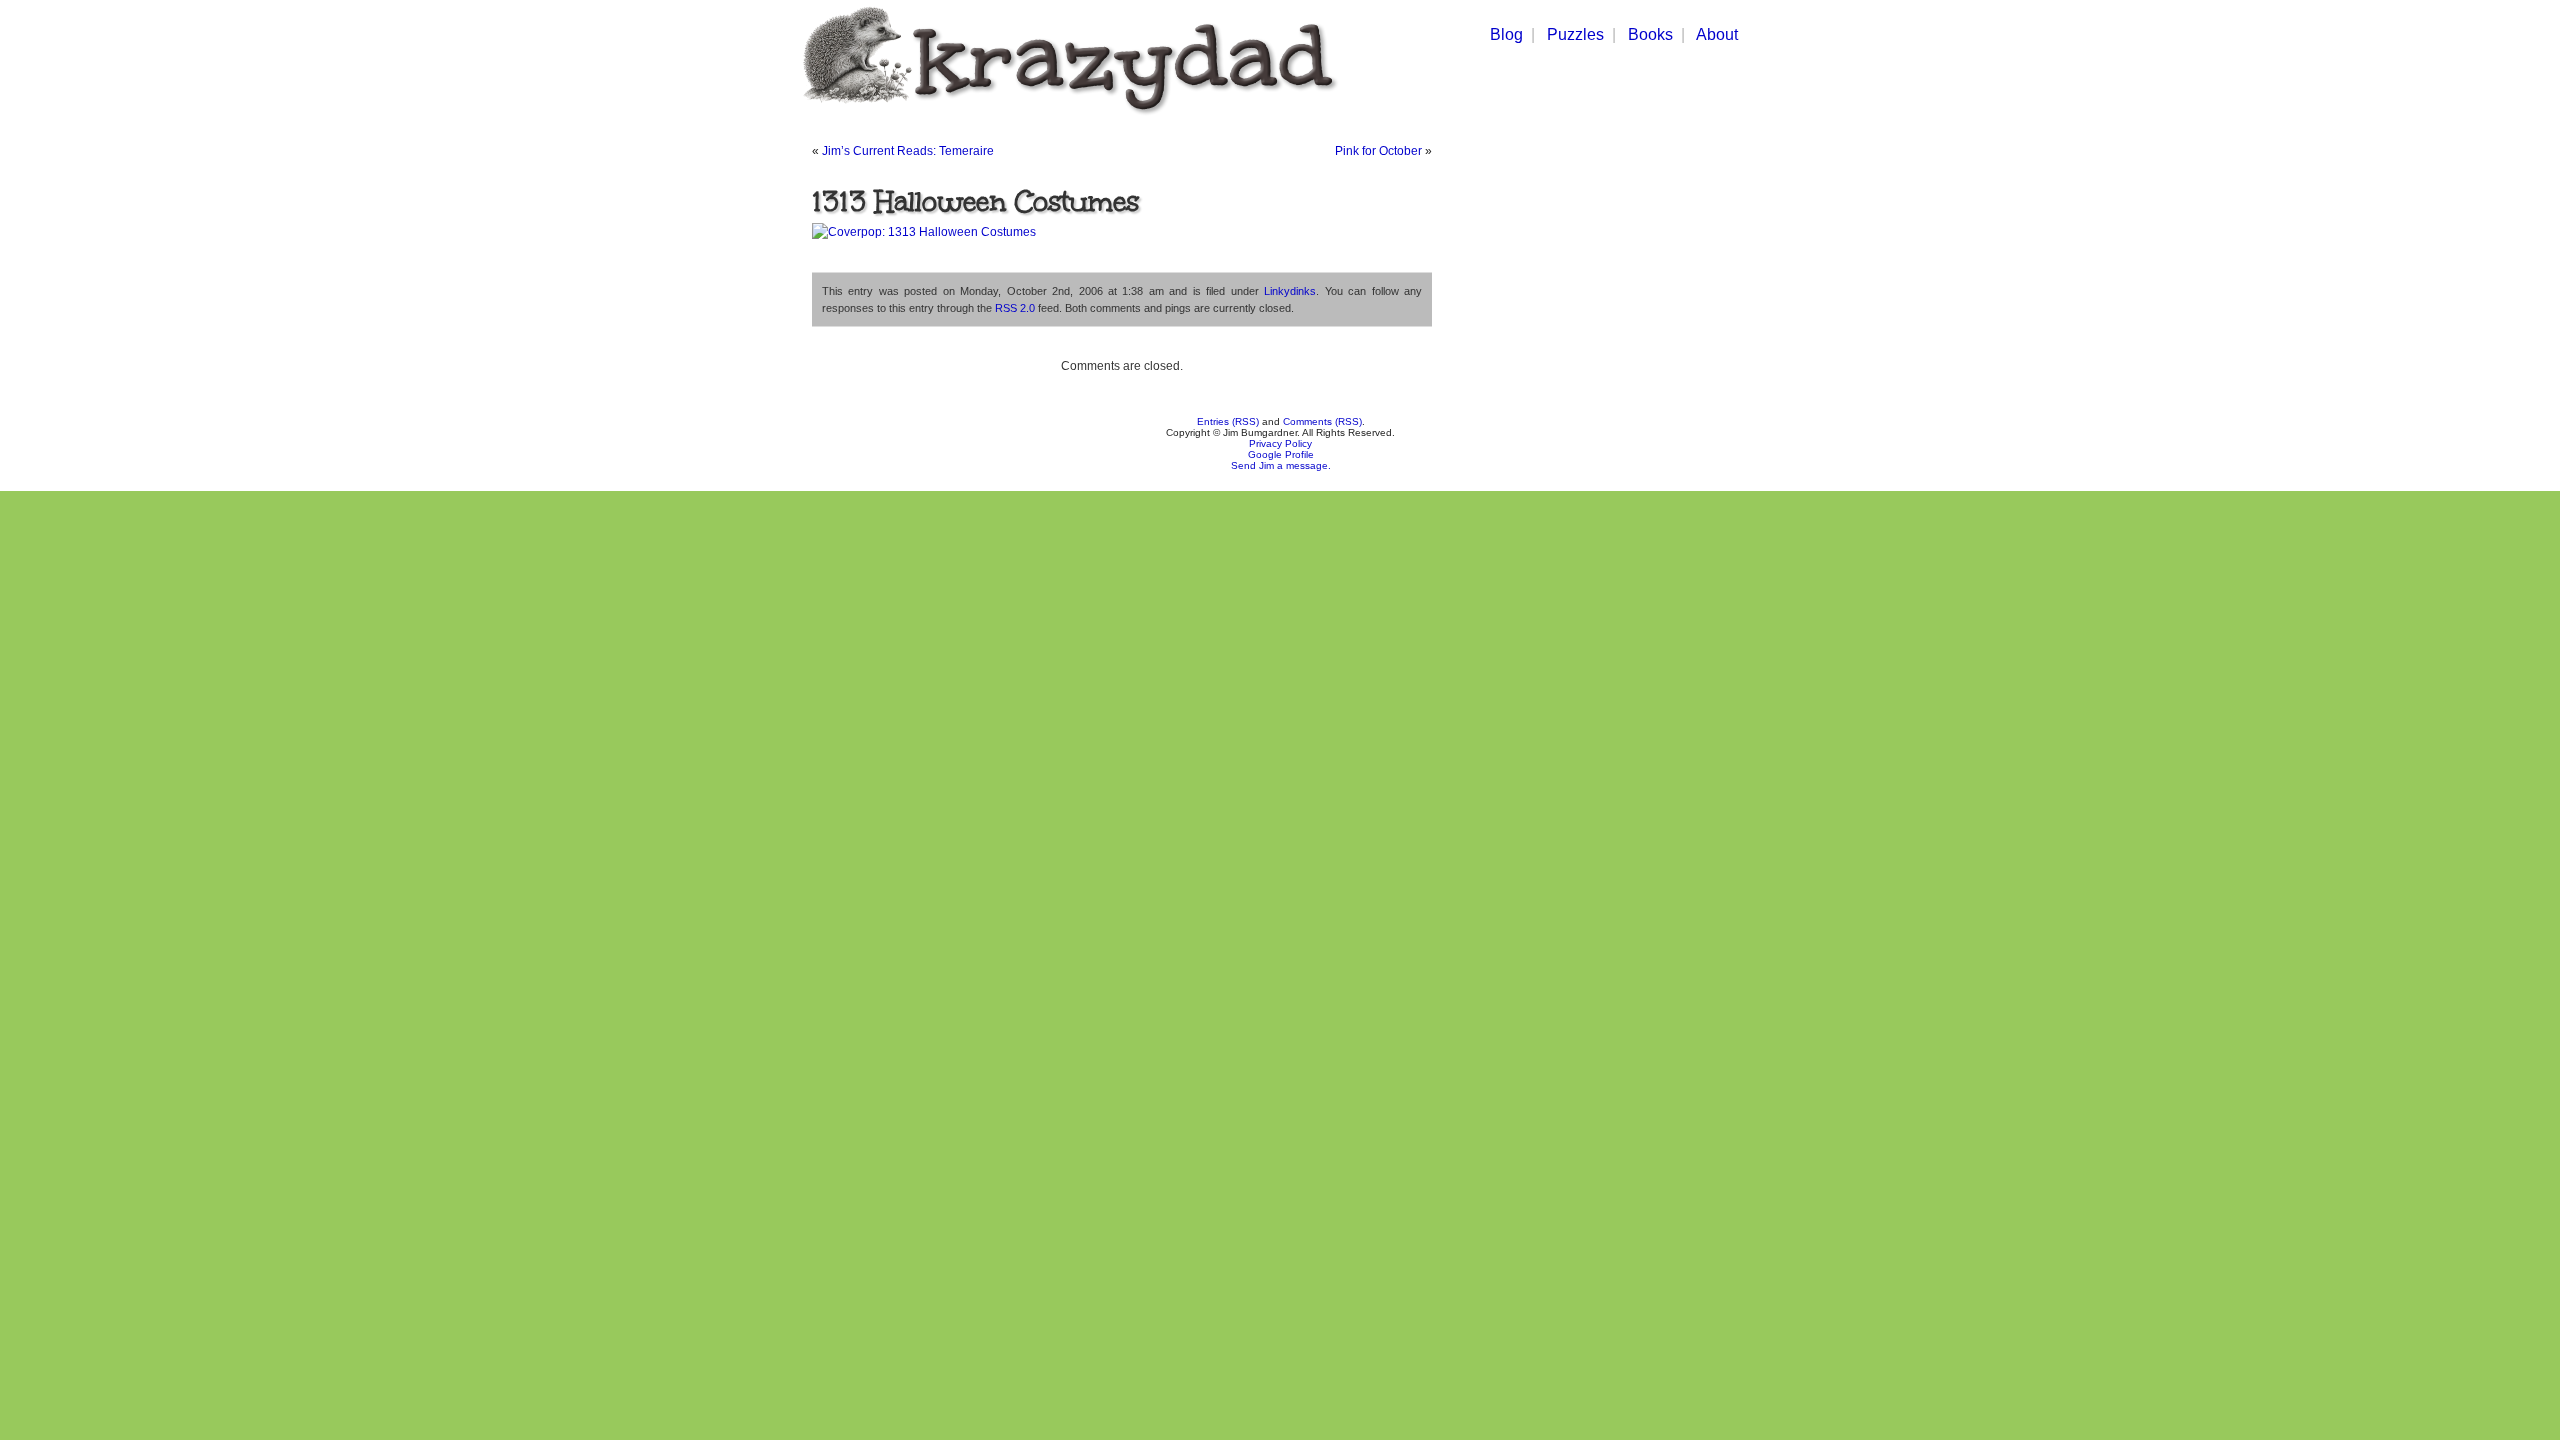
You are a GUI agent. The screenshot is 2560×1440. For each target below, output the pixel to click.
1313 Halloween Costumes (975, 201)
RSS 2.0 (1015, 308)
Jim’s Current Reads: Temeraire (908, 151)
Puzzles (1575, 34)
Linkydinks (1290, 291)
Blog (1506, 34)
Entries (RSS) (1228, 421)
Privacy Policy (1280, 443)
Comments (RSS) (1322, 421)
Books (1650, 34)
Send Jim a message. (1281, 465)
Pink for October (1378, 151)
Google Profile (1281, 454)
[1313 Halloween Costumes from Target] (924, 232)
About (1717, 34)
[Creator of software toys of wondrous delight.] (1066, 118)
